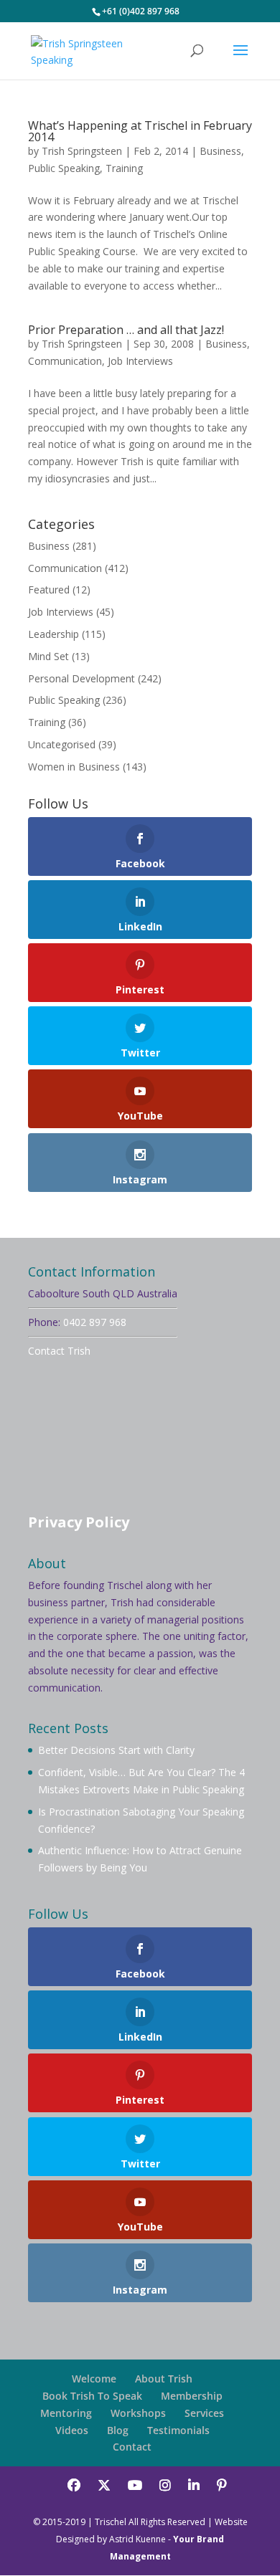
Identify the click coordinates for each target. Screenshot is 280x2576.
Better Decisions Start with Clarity (116, 1750)
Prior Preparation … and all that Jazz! (126, 330)
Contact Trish (59, 1351)
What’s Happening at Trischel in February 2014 (140, 131)
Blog (118, 2430)
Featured (49, 590)
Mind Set (48, 656)
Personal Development (81, 678)
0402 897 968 (95, 1322)
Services (204, 2413)
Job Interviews (140, 361)
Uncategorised (62, 744)
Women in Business (74, 767)
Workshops (138, 2413)
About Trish (164, 2379)
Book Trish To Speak (92, 2396)
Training (124, 168)
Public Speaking (64, 168)
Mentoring (66, 2413)
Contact (132, 2447)
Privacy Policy (79, 1522)
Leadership (53, 634)
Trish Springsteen (82, 151)
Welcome (94, 2379)
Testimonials (178, 2430)
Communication (65, 361)
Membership (192, 2396)
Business (220, 151)
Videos (72, 2430)
